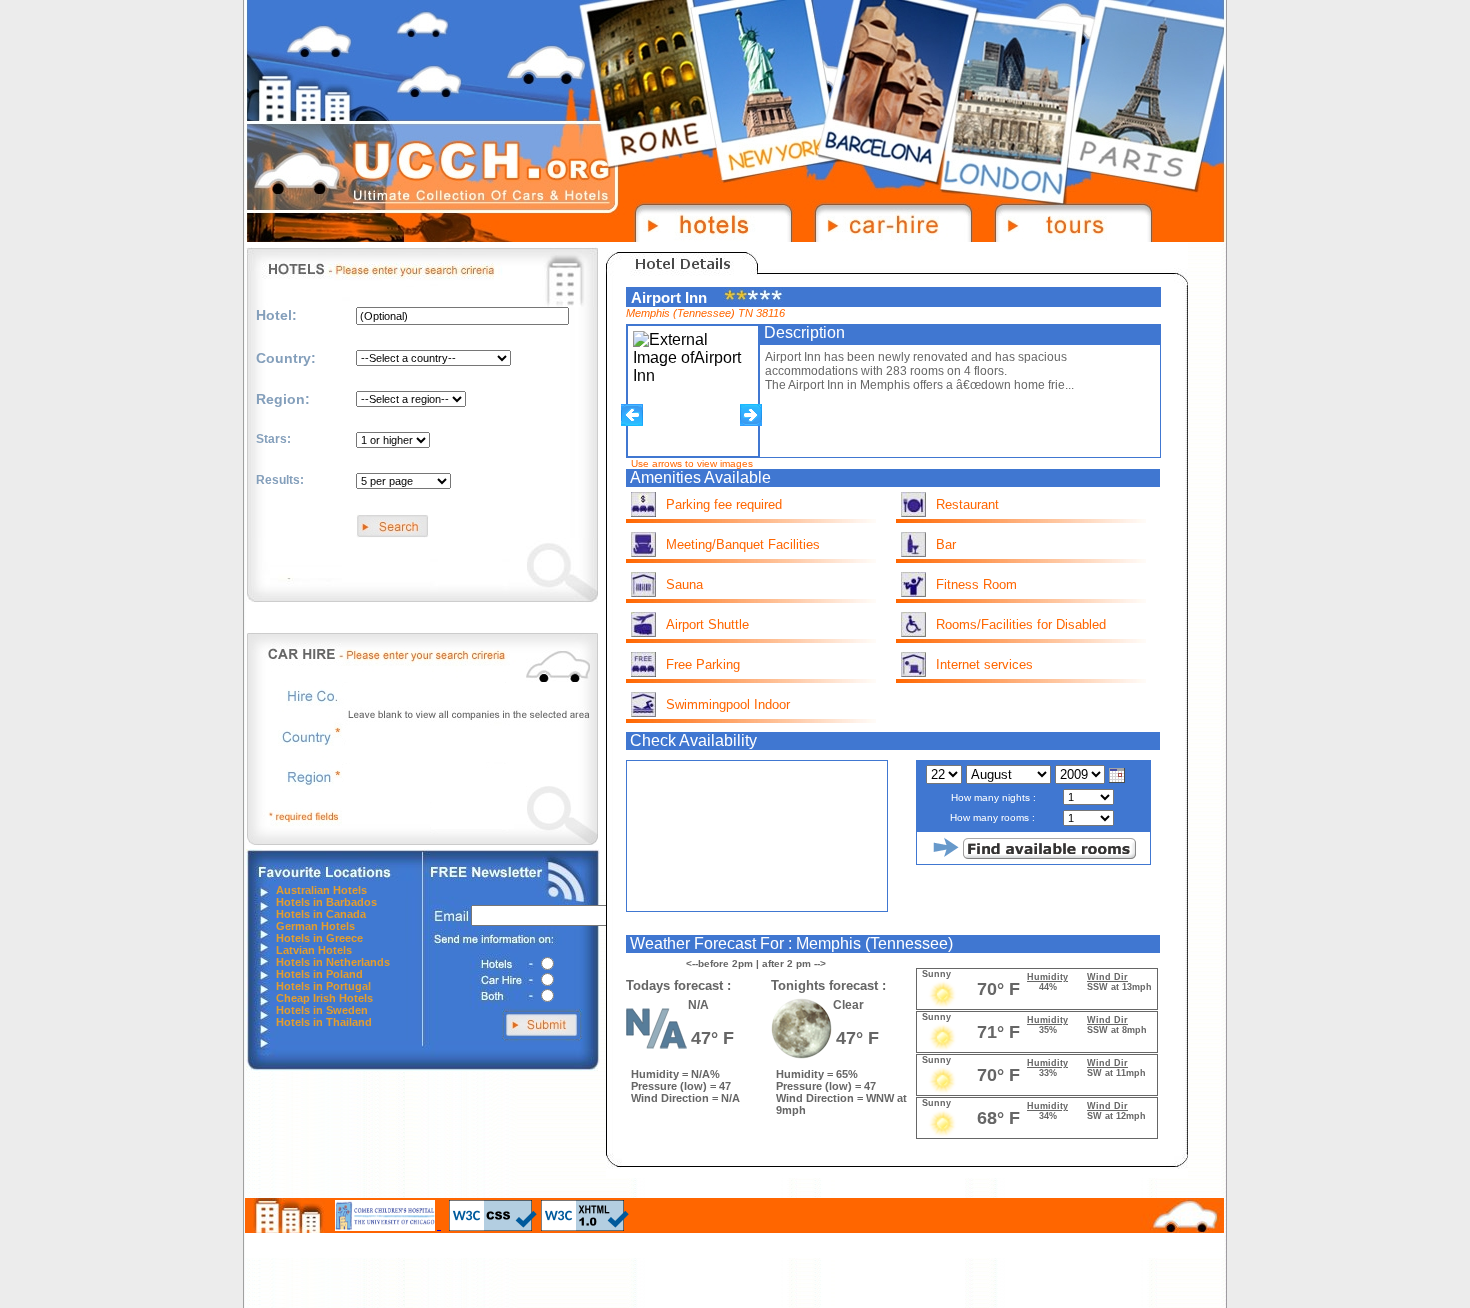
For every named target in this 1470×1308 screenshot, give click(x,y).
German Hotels (315, 926)
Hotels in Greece (319, 938)
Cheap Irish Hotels (324, 998)
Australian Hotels (321, 890)
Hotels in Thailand (324, 1022)
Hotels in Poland (319, 974)
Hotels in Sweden (322, 1010)
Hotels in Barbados (326, 902)
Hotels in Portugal (323, 986)
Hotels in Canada (321, 914)
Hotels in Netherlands (333, 962)
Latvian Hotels (314, 950)
